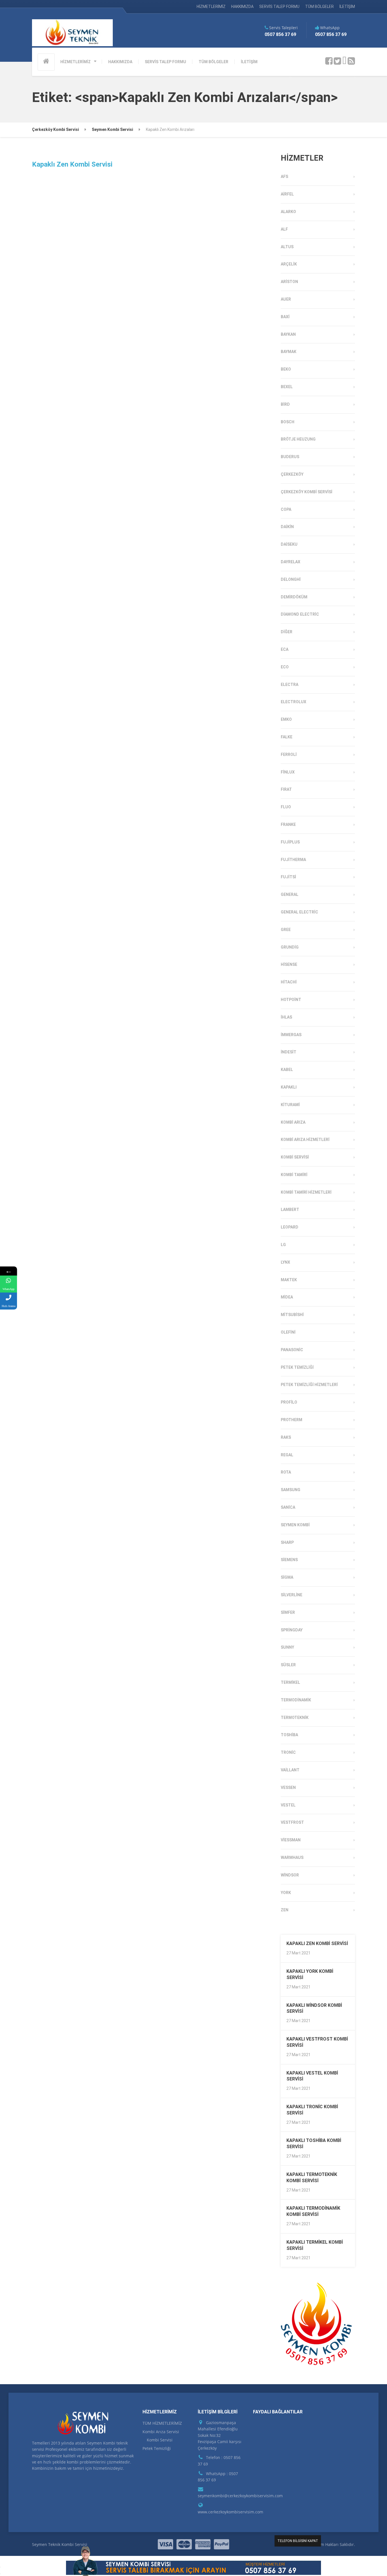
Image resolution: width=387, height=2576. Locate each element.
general (290, 894)
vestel (288, 1805)
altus (287, 247)
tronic (288, 1752)
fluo (286, 807)
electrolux (294, 702)
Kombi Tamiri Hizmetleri (306, 1192)
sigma (287, 1577)
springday (292, 1630)
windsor (290, 1875)
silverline (292, 1595)
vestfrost (292, 1822)
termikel (290, 1682)
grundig (290, 947)
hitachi (289, 982)
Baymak (289, 352)
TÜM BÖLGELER (319, 7)
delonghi (291, 579)
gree (286, 930)
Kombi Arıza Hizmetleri (305, 1140)
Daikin (287, 527)
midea (287, 1297)
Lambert (290, 1210)
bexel (287, 387)
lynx (285, 1262)
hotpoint (291, 1000)
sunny (287, 1647)
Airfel (287, 194)
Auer (286, 299)
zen (285, 1910)
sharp (287, 1542)
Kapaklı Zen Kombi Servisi (72, 164)
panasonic (292, 1350)
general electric (299, 912)
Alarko (288, 212)
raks (286, 1437)
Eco (285, 667)
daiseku (289, 544)
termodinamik (296, 1700)
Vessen (288, 1788)
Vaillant (290, 1770)
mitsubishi (292, 1315)
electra (290, 685)
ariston (289, 282)
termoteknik (295, 1718)
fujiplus (290, 842)
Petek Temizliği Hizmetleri (309, 1385)
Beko (286, 369)
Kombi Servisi (295, 1157)
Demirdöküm (294, 597)
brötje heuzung (298, 439)
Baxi (285, 317)
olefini (288, 1332)
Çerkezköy (292, 474)
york (286, 1893)
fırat (286, 789)
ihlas (286, 1017)
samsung (291, 1490)
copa (286, 509)
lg (283, 1245)
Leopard (290, 1227)
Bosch (288, 422)
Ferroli (289, 754)
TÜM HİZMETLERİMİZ (162, 2423)
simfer (288, 1612)
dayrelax (291, 562)
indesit (289, 1052)
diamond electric (300, 614)
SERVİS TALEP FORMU (279, 7)
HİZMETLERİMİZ (211, 7)
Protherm (292, 1420)
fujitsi (288, 877)
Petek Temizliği (297, 1367)
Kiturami (290, 1105)
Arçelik (289, 264)
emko (286, 719)
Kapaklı (289, 1087)
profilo (289, 1402)
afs (284, 177)
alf (284, 229)
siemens (289, 1560)
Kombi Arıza (293, 1122)
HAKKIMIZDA (242, 7)
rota (286, 1472)
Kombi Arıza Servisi (161, 2432)
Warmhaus (292, 1857)
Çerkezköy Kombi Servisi (307, 492)
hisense (289, 964)
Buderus (290, 457)
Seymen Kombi (295, 1525)
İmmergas (291, 1035)
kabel (287, 1070)
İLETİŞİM (347, 7)
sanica (288, 1507)
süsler (288, 1665)
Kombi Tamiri (294, 1175)
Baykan (288, 334)
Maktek (289, 1280)
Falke (287, 737)
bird (285, 404)
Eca (285, 649)
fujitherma (293, 860)
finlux (288, 772)
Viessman (291, 1840)
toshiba (289, 1735)
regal (287, 1455)
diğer (287, 632)
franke (288, 824)
